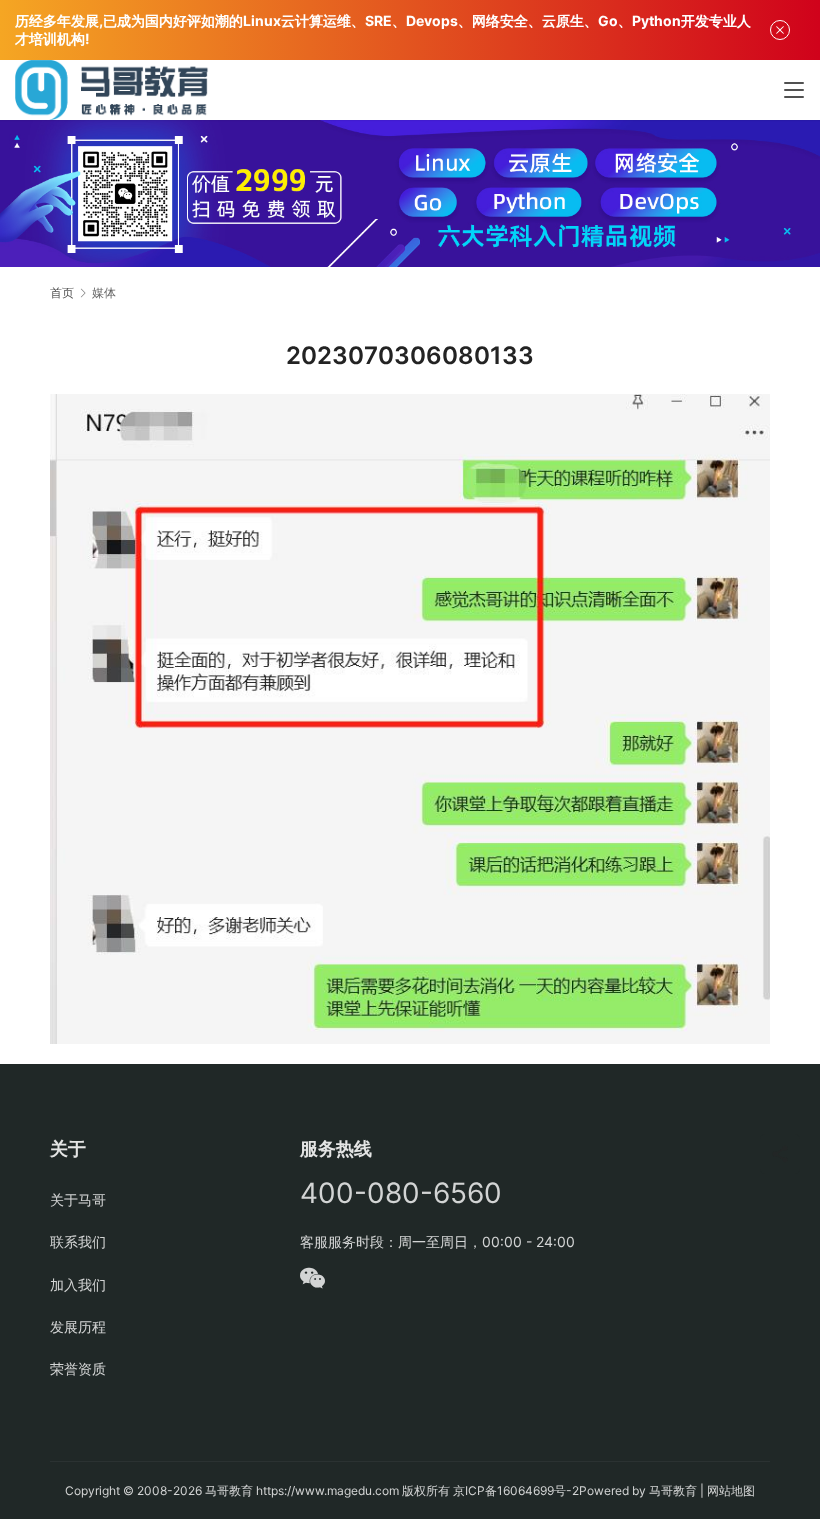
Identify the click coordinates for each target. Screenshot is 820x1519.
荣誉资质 (78, 1368)
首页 (62, 292)
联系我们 (78, 1241)
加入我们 (78, 1284)
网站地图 (731, 1490)
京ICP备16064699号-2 (516, 1490)
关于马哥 (78, 1199)
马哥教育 (229, 1490)
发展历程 (78, 1326)
